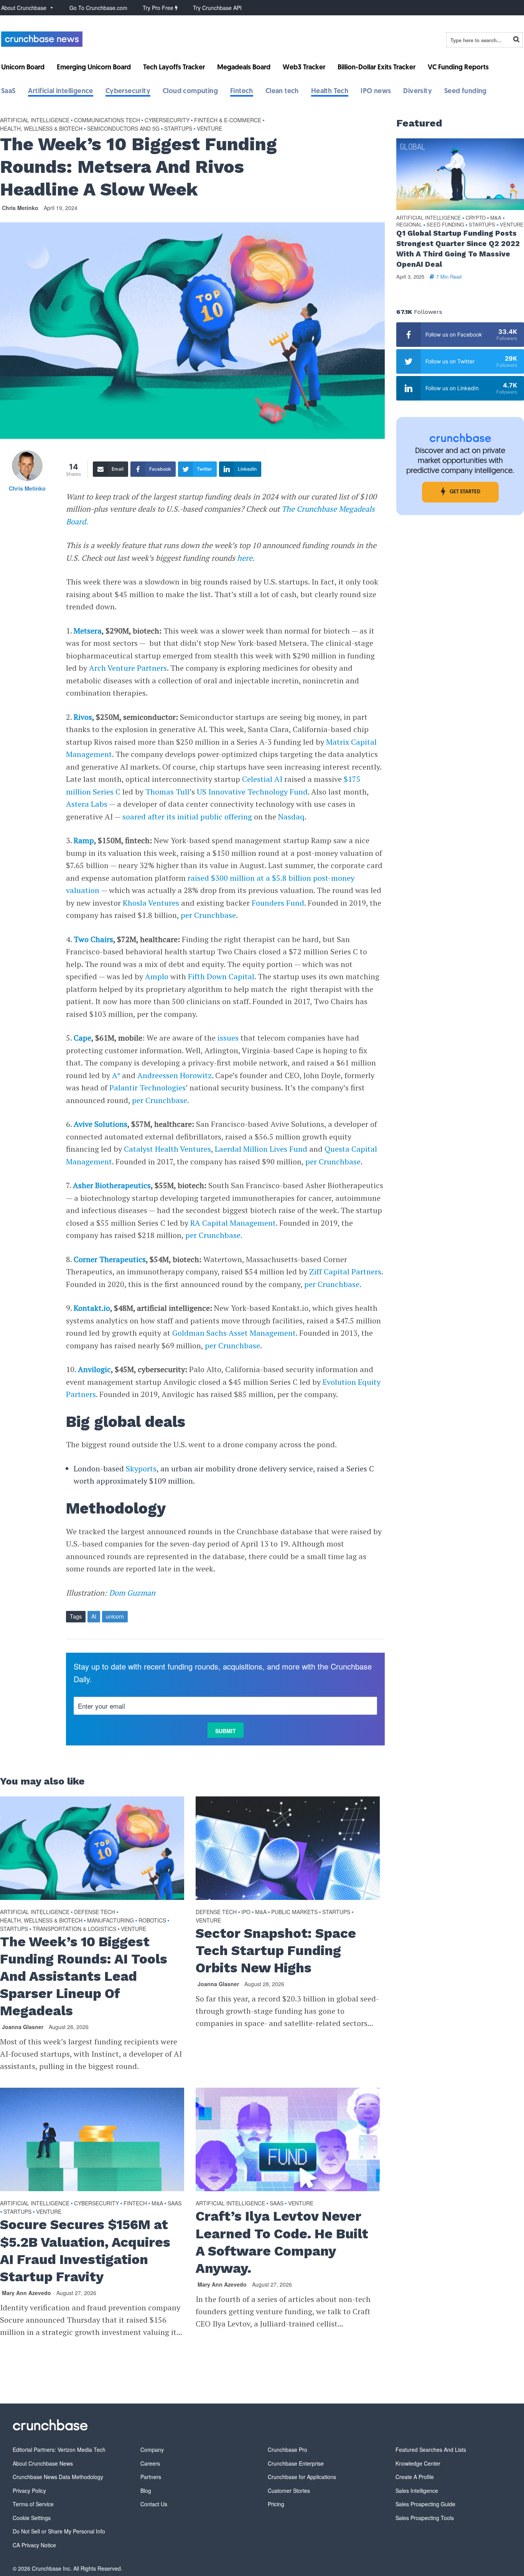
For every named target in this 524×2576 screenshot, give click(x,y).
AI (94, 1616)
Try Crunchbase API (217, 8)
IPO (246, 1912)
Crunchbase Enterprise (296, 2463)
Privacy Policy (29, 2491)
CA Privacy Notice (34, 2545)
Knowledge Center (418, 2463)
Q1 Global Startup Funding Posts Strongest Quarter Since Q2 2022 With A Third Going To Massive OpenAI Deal (458, 249)
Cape (82, 1038)
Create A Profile (415, 2477)
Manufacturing (110, 1920)
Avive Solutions (101, 1124)
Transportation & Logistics (74, 1929)
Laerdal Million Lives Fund (260, 1149)
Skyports (141, 1469)
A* (116, 1075)
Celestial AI (262, 779)
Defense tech (95, 1912)
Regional (409, 225)
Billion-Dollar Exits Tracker (377, 68)
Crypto (476, 218)
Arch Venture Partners (128, 668)
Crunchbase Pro (288, 2450)
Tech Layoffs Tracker (174, 68)
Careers (150, 2463)
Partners (151, 2477)
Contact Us (154, 2504)
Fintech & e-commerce (228, 120)
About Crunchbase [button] (24, 8)
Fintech (242, 92)
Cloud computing (190, 92)
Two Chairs (93, 939)
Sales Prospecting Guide (425, 2504)
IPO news (376, 92)
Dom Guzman (132, 1593)
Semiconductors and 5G (123, 128)
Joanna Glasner (23, 2027)
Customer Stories (289, 2491)
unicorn (115, 1616)
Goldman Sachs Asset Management (234, 1333)
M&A (261, 1912)
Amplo (157, 976)
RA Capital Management (233, 1223)
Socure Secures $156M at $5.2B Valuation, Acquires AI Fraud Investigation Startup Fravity (85, 2250)
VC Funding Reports (458, 68)
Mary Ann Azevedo (26, 2293)
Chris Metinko (20, 208)
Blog (146, 2491)
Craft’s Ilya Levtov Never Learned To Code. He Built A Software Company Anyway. (282, 2242)
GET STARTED (465, 492)
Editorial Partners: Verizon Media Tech (59, 2450)
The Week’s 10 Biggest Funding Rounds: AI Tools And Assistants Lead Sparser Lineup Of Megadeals (84, 1976)
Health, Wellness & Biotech (41, 128)
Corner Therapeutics (110, 1259)
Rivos (83, 717)
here (245, 558)
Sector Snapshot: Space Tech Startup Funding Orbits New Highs (276, 1950)
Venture (209, 128)
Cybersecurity (128, 92)
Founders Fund (278, 903)
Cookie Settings (32, 2518)
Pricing (276, 2504)
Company (152, 2450)
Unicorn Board (23, 68)
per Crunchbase (208, 915)
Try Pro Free (159, 8)
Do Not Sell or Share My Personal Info (59, 2531)
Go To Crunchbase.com (98, 8)
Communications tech (107, 120)
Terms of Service (33, 2504)
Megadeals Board (244, 68)
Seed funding (466, 92)
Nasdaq (291, 817)
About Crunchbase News (43, 2463)
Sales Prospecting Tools (425, 2518)
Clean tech (282, 92)
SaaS (8, 92)
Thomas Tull (167, 792)
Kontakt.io (92, 1308)
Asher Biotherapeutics (112, 1185)
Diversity (418, 92)
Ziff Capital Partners (345, 1272)
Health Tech (330, 92)
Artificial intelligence (61, 92)
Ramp (84, 840)
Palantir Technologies (147, 1088)
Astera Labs (87, 804)
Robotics (152, 1920)
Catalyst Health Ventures (167, 1149)
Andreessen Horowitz (175, 1075)
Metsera (88, 631)
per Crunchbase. (214, 1235)
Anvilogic (94, 1369)
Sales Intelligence (417, 2491)
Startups (178, 128)
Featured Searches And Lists (431, 2450)
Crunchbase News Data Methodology (58, 2477)
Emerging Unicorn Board (94, 68)
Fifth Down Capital (221, 976)
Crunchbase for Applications (302, 2477)
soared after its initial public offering (187, 817)
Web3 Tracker (304, 68)
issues (228, 1038)
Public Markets (294, 1912)
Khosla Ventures (151, 903)
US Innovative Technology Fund (252, 792)
